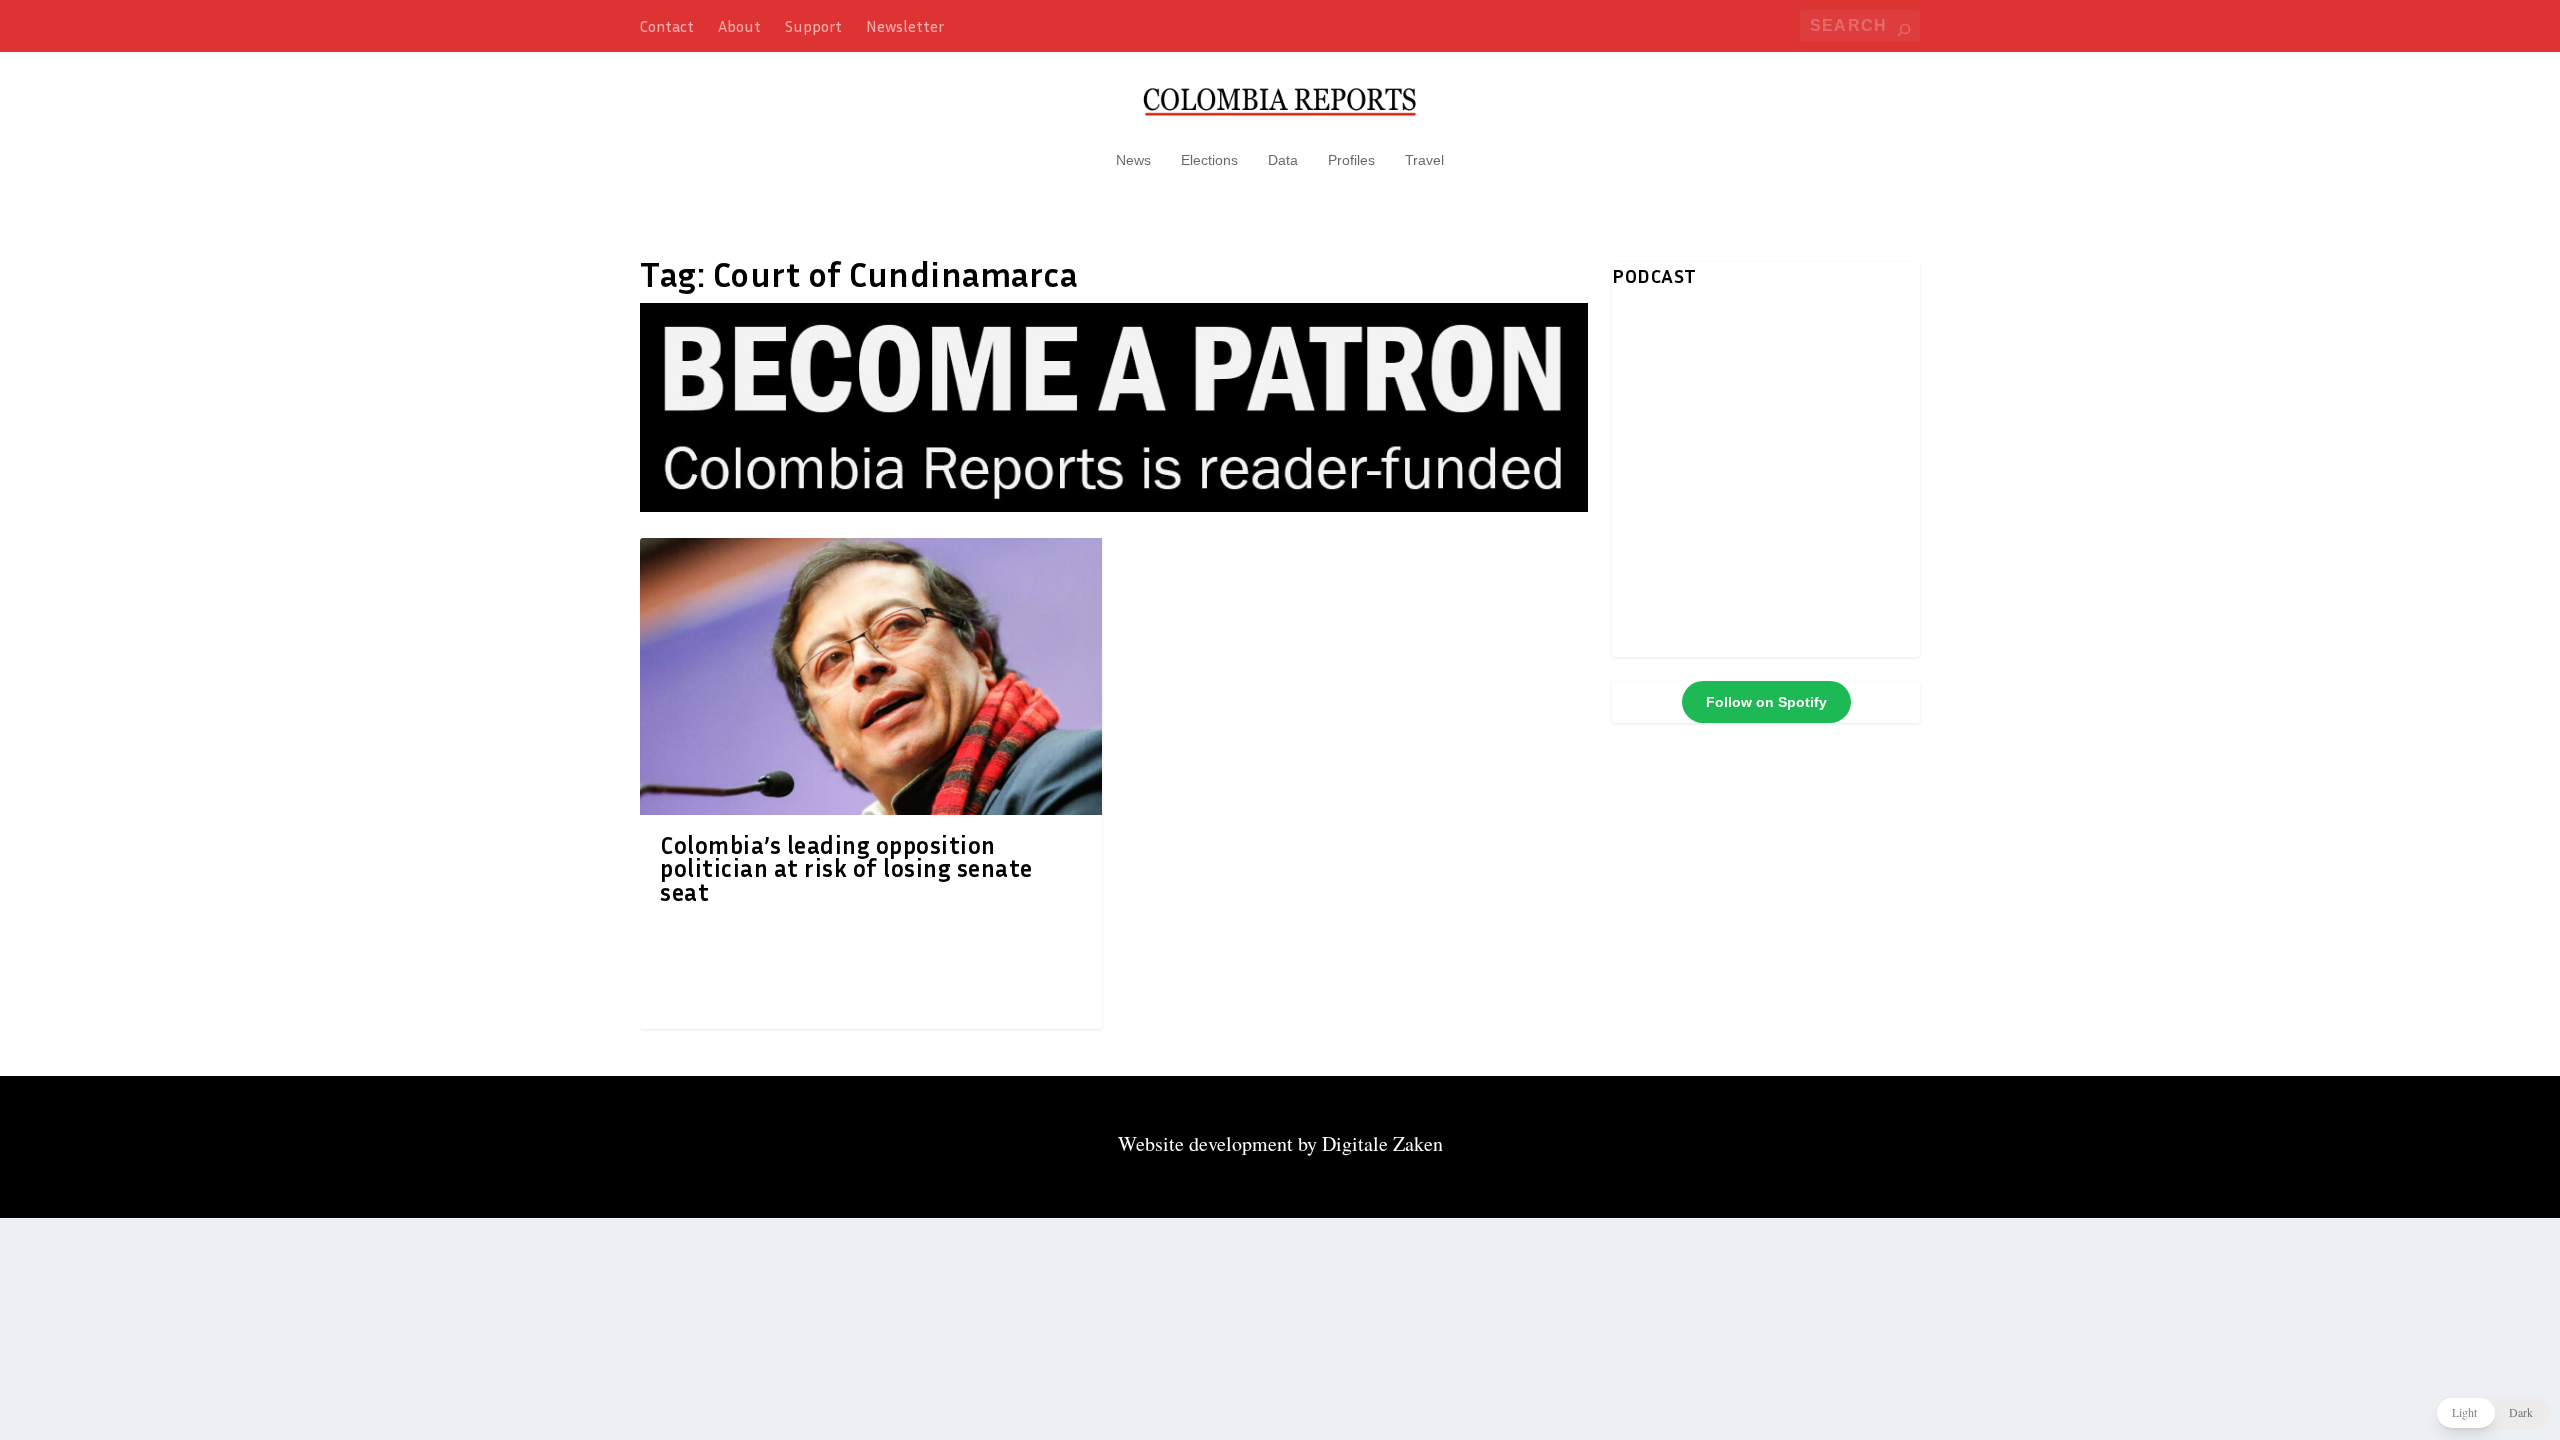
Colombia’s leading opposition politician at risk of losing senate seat (846, 869)
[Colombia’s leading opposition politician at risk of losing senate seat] (871, 676)
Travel (1424, 160)
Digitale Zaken (1382, 1143)
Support (813, 26)
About (739, 26)
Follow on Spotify (1766, 702)
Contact (667, 26)
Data (1283, 160)
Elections (1209, 160)
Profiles (1351, 160)
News (1133, 160)
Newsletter (905, 26)
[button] (2492, 1413)
